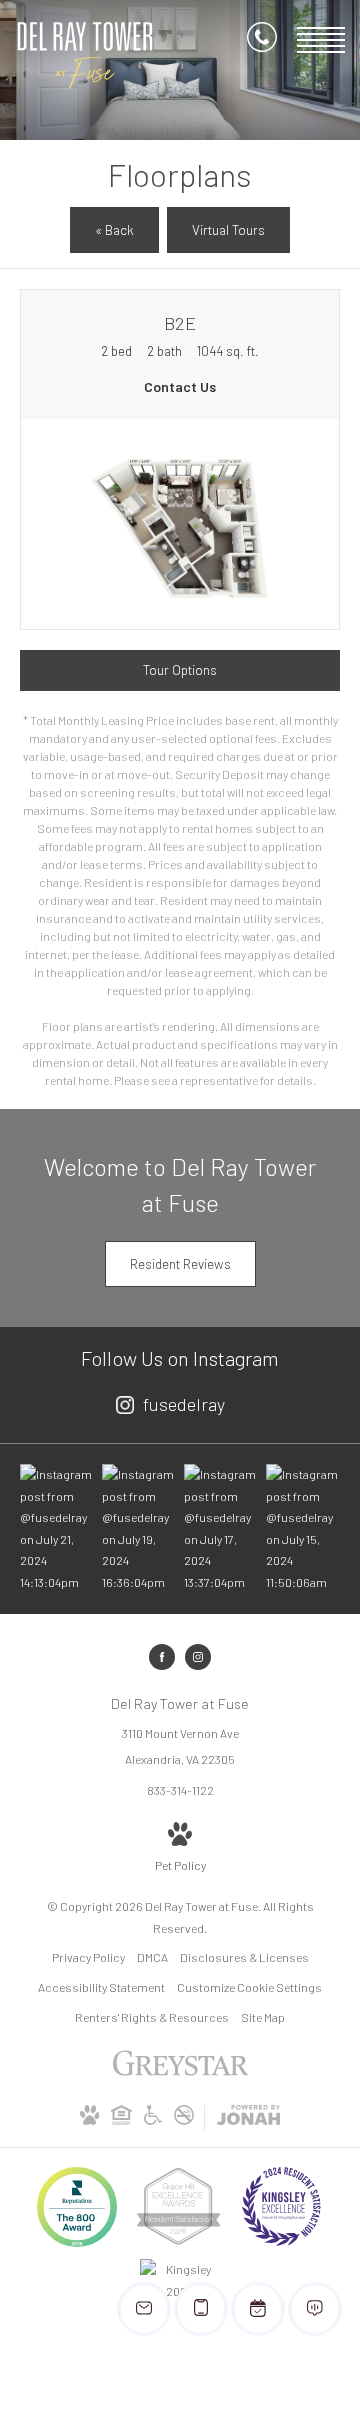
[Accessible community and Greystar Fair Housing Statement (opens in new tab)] (153, 2120)
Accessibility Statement (101, 1987)
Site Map (263, 2017)
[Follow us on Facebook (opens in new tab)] (162, 1657)
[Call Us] (262, 40)
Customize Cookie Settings (249, 1987)
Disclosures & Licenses (244, 1957)
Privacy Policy (88, 1957)
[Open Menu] (321, 40)
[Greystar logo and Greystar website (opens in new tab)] (180, 2073)
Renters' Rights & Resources (152, 2017)
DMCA (152, 1957)
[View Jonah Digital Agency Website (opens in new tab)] (248, 2118)
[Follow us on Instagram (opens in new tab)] (198, 1657)
